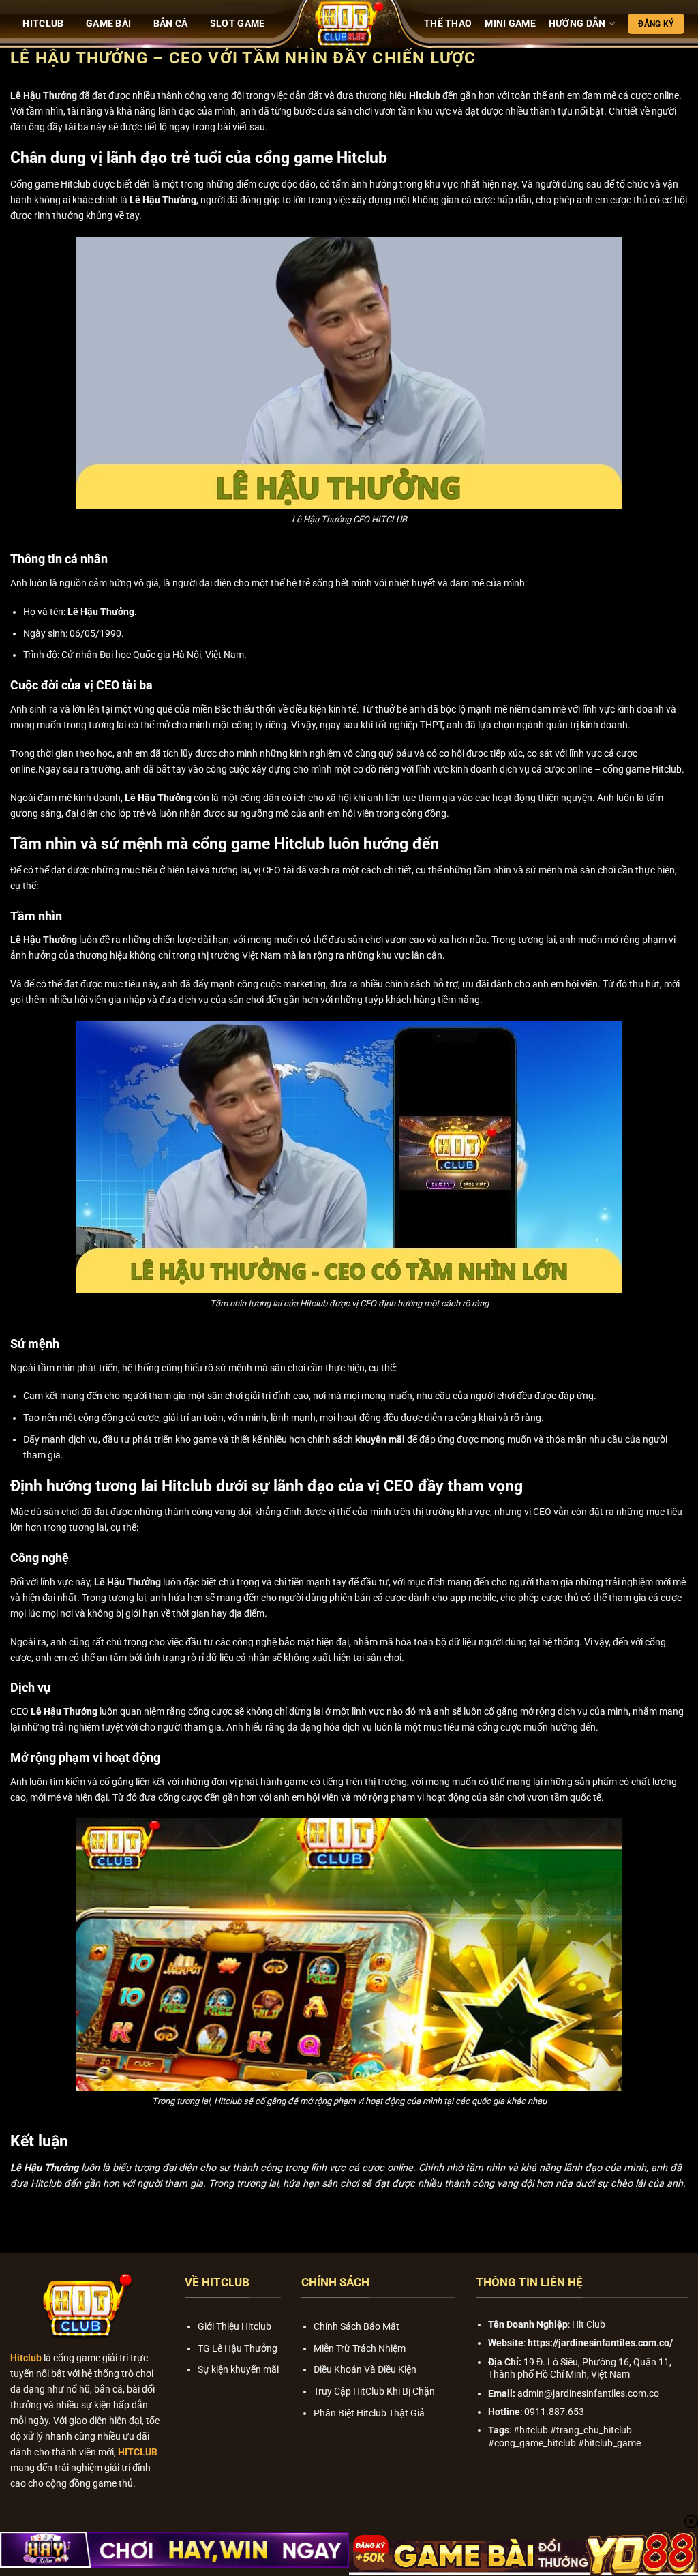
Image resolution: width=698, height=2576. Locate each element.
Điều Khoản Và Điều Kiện (365, 2370)
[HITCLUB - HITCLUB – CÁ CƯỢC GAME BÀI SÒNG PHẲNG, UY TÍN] (349, 24)
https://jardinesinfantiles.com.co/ (600, 2343)
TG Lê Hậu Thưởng (238, 2349)
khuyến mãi (380, 1440)
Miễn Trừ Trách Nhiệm (360, 2349)
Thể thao (448, 24)
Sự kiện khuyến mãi (238, 2370)
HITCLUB (43, 24)
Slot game (238, 24)
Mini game (510, 24)
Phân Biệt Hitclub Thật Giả (369, 2413)
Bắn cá (171, 24)
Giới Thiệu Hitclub (234, 2327)
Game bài (108, 24)
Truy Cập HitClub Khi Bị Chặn (374, 2392)
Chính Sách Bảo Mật (356, 2327)
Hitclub (425, 96)
